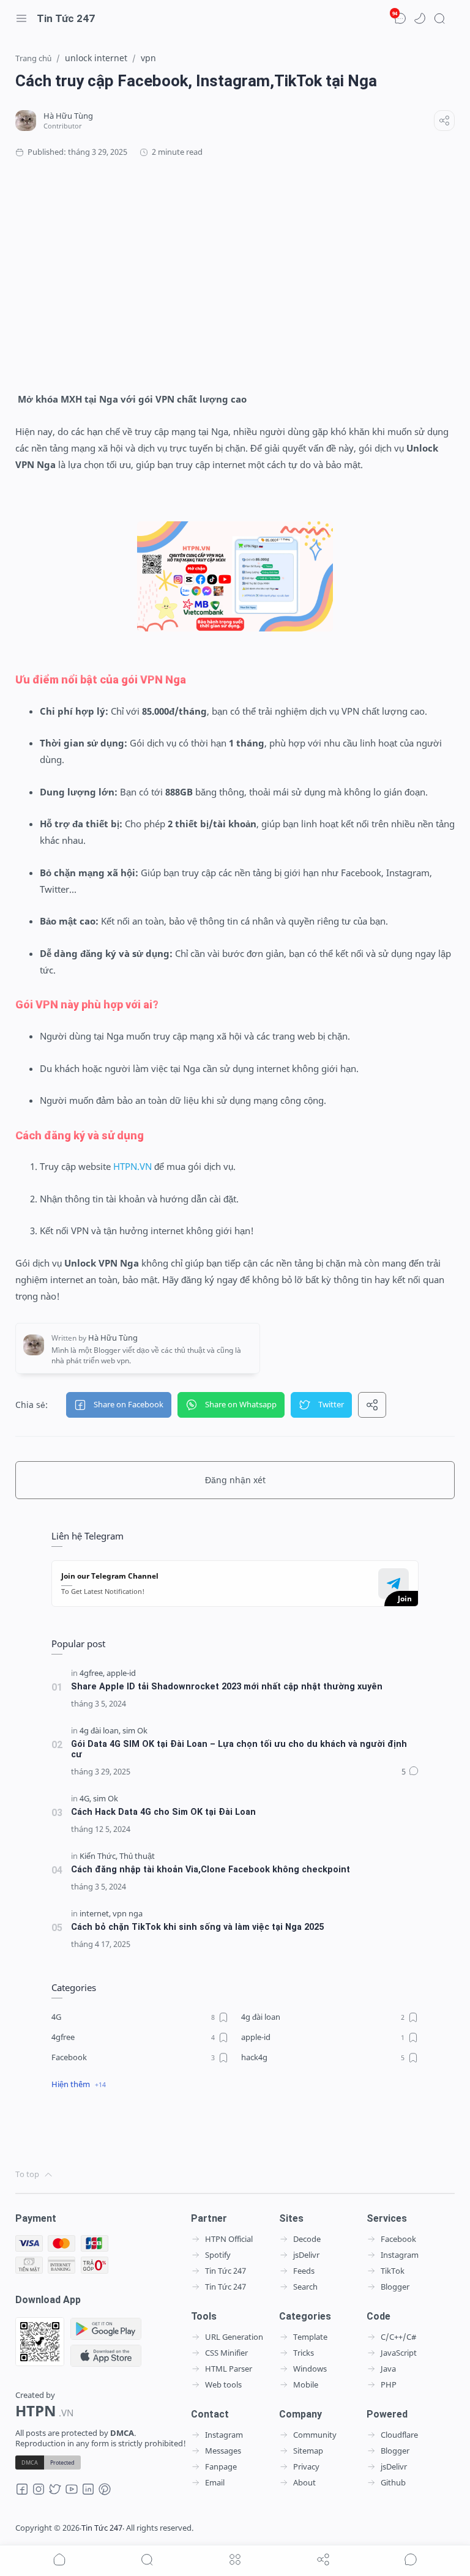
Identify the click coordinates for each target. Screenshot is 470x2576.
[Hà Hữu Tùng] (68, 116)
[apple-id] (121, 1673)
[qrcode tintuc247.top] (40, 2342)
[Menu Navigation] (21, 18)
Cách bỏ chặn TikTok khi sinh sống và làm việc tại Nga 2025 (197, 1927)
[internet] (95, 1914)
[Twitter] (55, 2493)
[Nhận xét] (410, 1772)
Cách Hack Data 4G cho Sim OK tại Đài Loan (163, 1812)
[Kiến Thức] (99, 1856)
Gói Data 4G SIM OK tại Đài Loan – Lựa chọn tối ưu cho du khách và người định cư (239, 1749)
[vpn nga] (128, 1914)
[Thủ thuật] (137, 1856)
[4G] (85, 1799)
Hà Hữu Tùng (278, 2528)
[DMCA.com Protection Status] (48, 2462)
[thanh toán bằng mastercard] (62, 2244)
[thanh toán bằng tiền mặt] (29, 2265)
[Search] (439, 18)
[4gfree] (92, 1673)
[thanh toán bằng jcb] (95, 2244)
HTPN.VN (132, 1166)
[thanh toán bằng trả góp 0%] (95, 2265)
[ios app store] (106, 2356)
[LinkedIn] (88, 2493)
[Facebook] (22, 2493)
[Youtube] (72, 2493)
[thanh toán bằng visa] (29, 2244)
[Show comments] (411, 2559)
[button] (420, 18)
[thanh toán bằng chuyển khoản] (62, 2265)
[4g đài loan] (100, 1731)
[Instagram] (39, 2493)
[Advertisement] (235, 275)
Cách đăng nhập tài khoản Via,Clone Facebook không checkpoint (211, 1870)
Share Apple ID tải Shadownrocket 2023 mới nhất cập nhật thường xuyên (227, 1687)
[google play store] (106, 2329)
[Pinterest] (105, 2493)
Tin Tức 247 (66, 18)
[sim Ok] (135, 1731)
